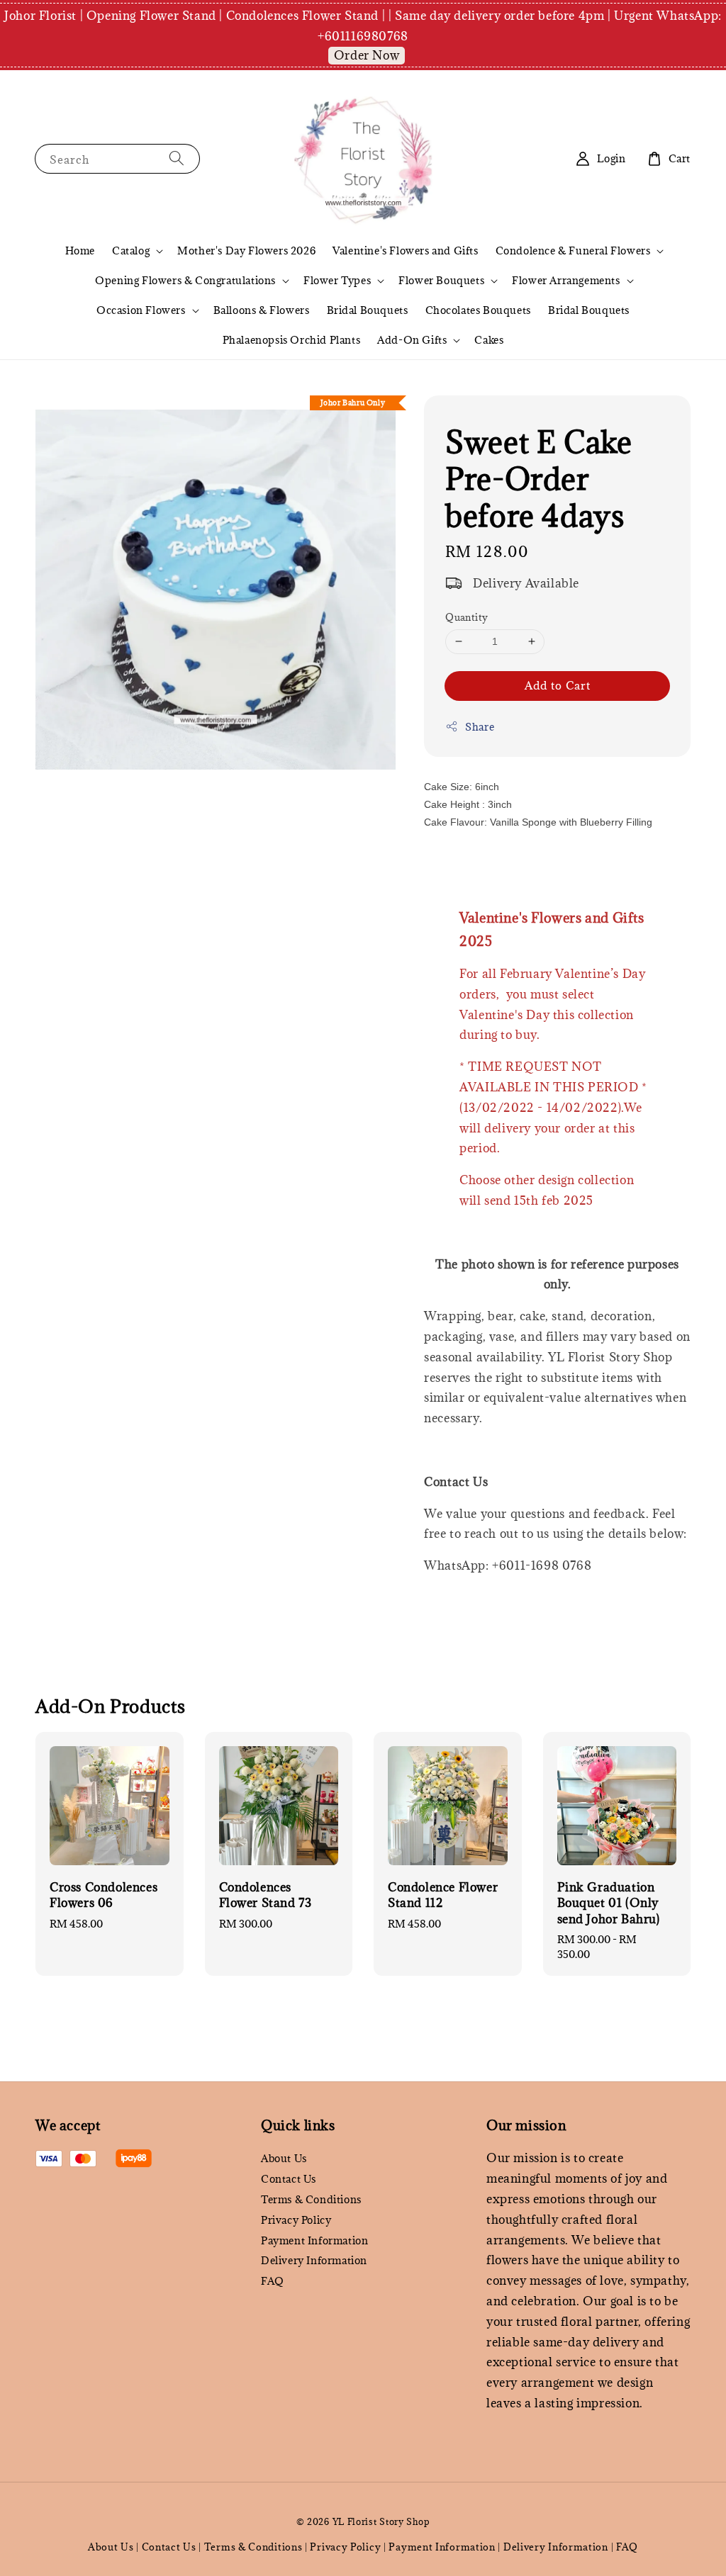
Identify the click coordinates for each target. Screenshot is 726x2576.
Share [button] (480, 727)
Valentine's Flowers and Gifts (405, 251)
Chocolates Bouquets (478, 310)
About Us (284, 2159)
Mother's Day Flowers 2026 (246, 251)
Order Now (367, 55)
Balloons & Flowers (262, 310)
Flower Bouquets (441, 281)
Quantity (467, 617)
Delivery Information (314, 2260)
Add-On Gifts (412, 340)
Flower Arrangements (566, 281)
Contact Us (289, 2179)
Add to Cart (558, 685)
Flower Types (337, 281)
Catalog (131, 251)
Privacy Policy (296, 2220)
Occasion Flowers (141, 310)
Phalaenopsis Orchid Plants (292, 340)
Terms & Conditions (311, 2199)
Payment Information (314, 2240)
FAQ (273, 2281)
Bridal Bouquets (368, 310)
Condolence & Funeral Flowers (573, 251)
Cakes (489, 340)
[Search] (177, 158)
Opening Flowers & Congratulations (185, 281)
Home (80, 251)
